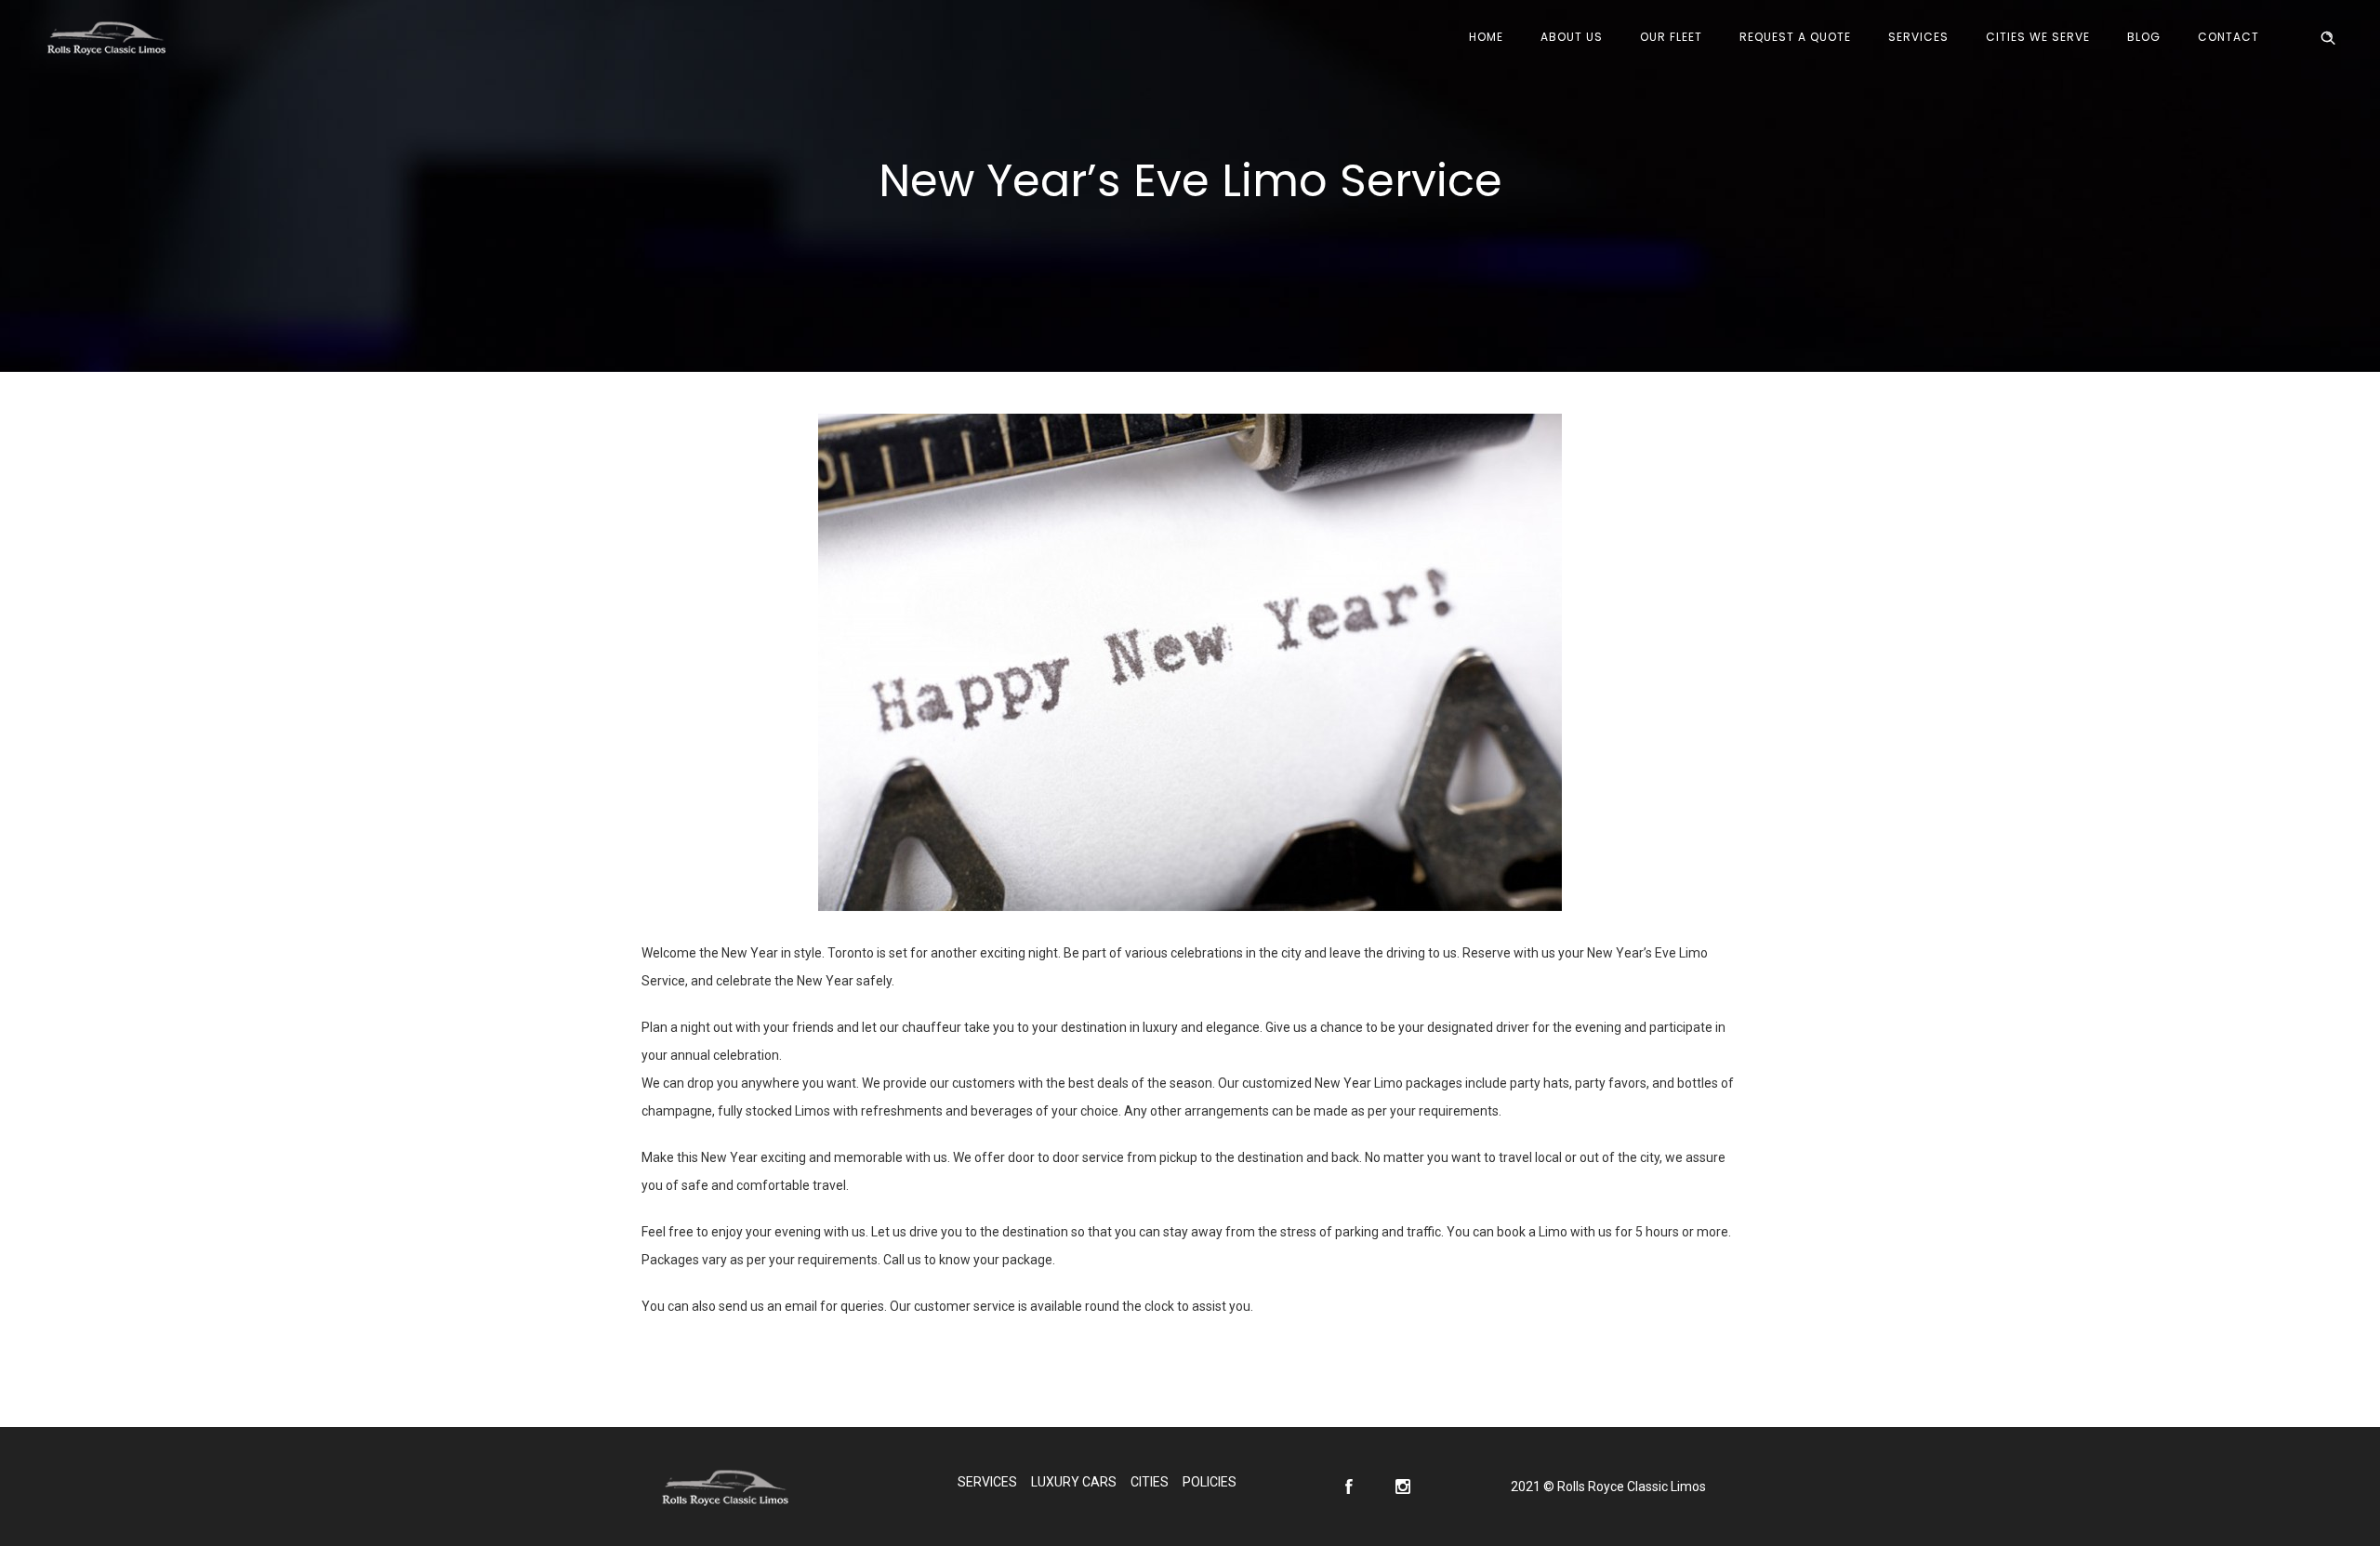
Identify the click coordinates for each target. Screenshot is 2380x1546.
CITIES (1150, 1482)
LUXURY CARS (1074, 1482)
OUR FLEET (1671, 37)
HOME (1486, 37)
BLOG (2144, 37)
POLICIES (1210, 1482)
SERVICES (1918, 37)
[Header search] (2328, 38)
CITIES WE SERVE (2038, 37)
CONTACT (2228, 37)
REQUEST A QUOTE (1795, 37)
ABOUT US (1572, 37)
